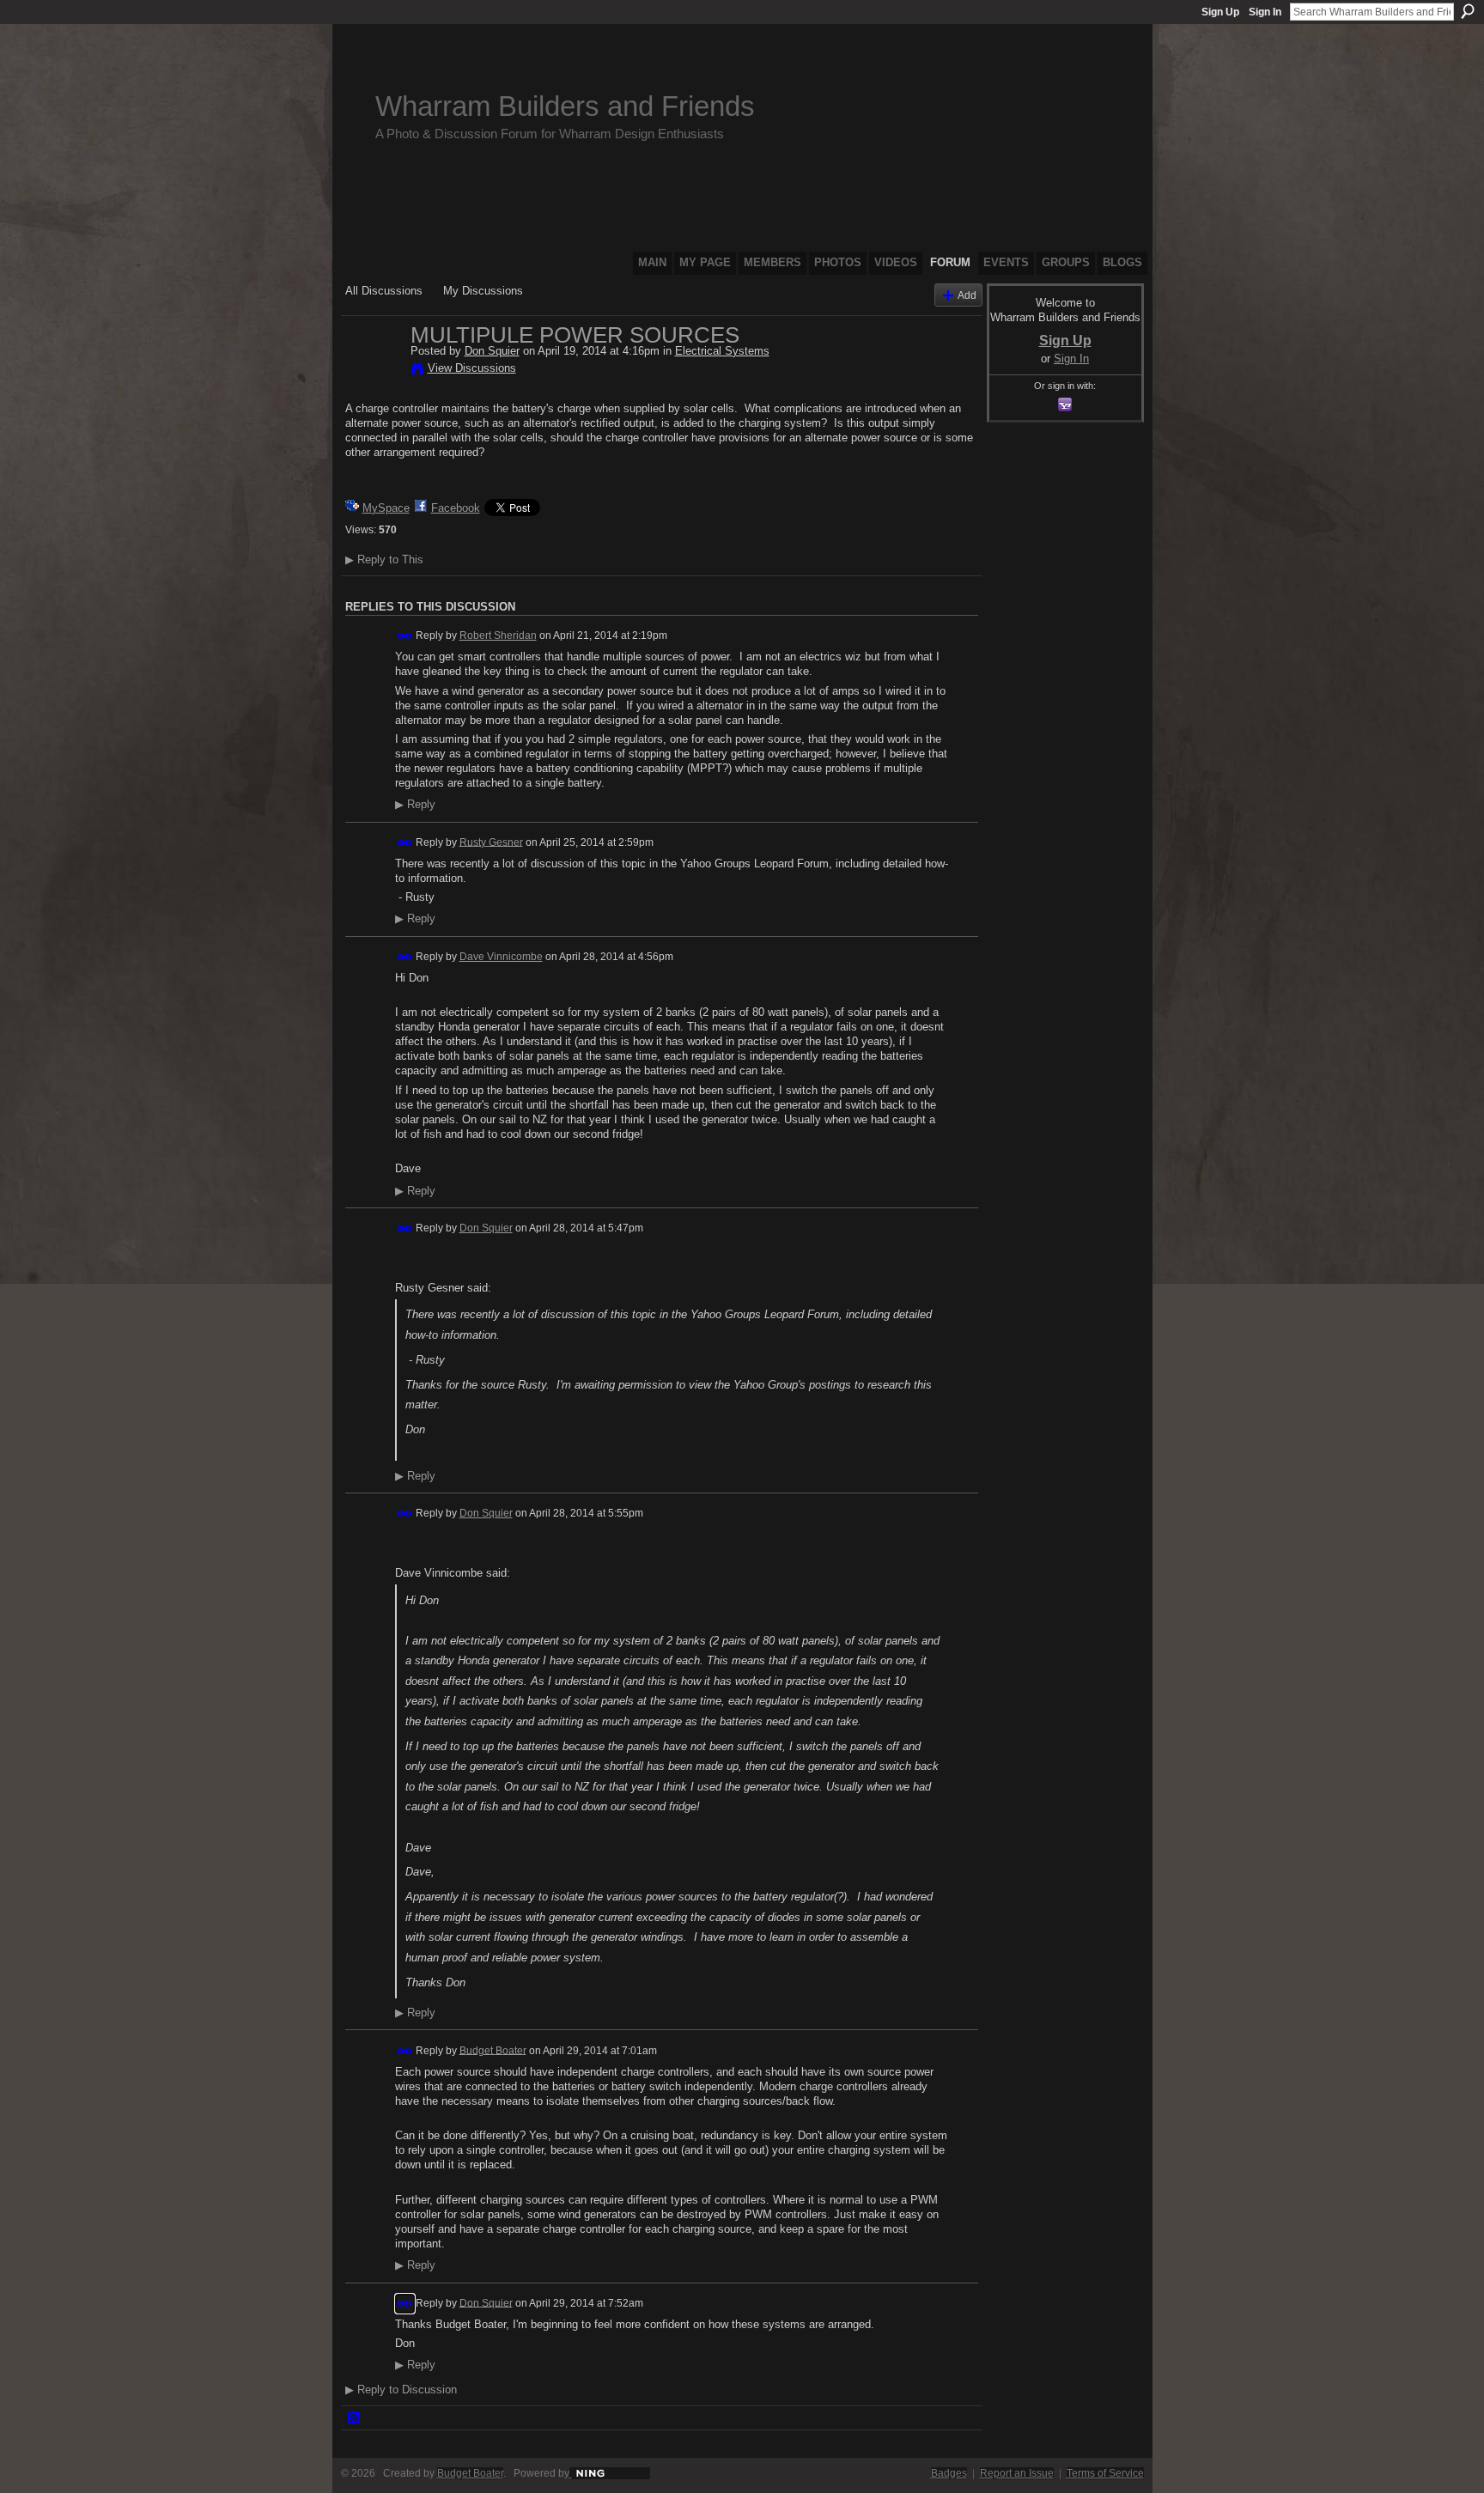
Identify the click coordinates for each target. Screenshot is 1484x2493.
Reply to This (384, 559)
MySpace (386, 508)
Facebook (456, 508)
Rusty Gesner (491, 842)
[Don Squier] (373, 371)
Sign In (1265, 12)
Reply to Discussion (401, 2390)
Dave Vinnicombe (501, 957)
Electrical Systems (722, 351)
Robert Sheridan (498, 635)
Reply (415, 805)
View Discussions (472, 368)
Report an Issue (1017, 2473)
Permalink (405, 636)
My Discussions (483, 291)
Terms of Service (1105, 2473)
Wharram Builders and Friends (565, 106)
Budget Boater (493, 2050)
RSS (355, 2418)
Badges (949, 2473)
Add (967, 295)
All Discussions (384, 291)
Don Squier (492, 351)
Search (1468, 11)
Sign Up (1220, 12)
